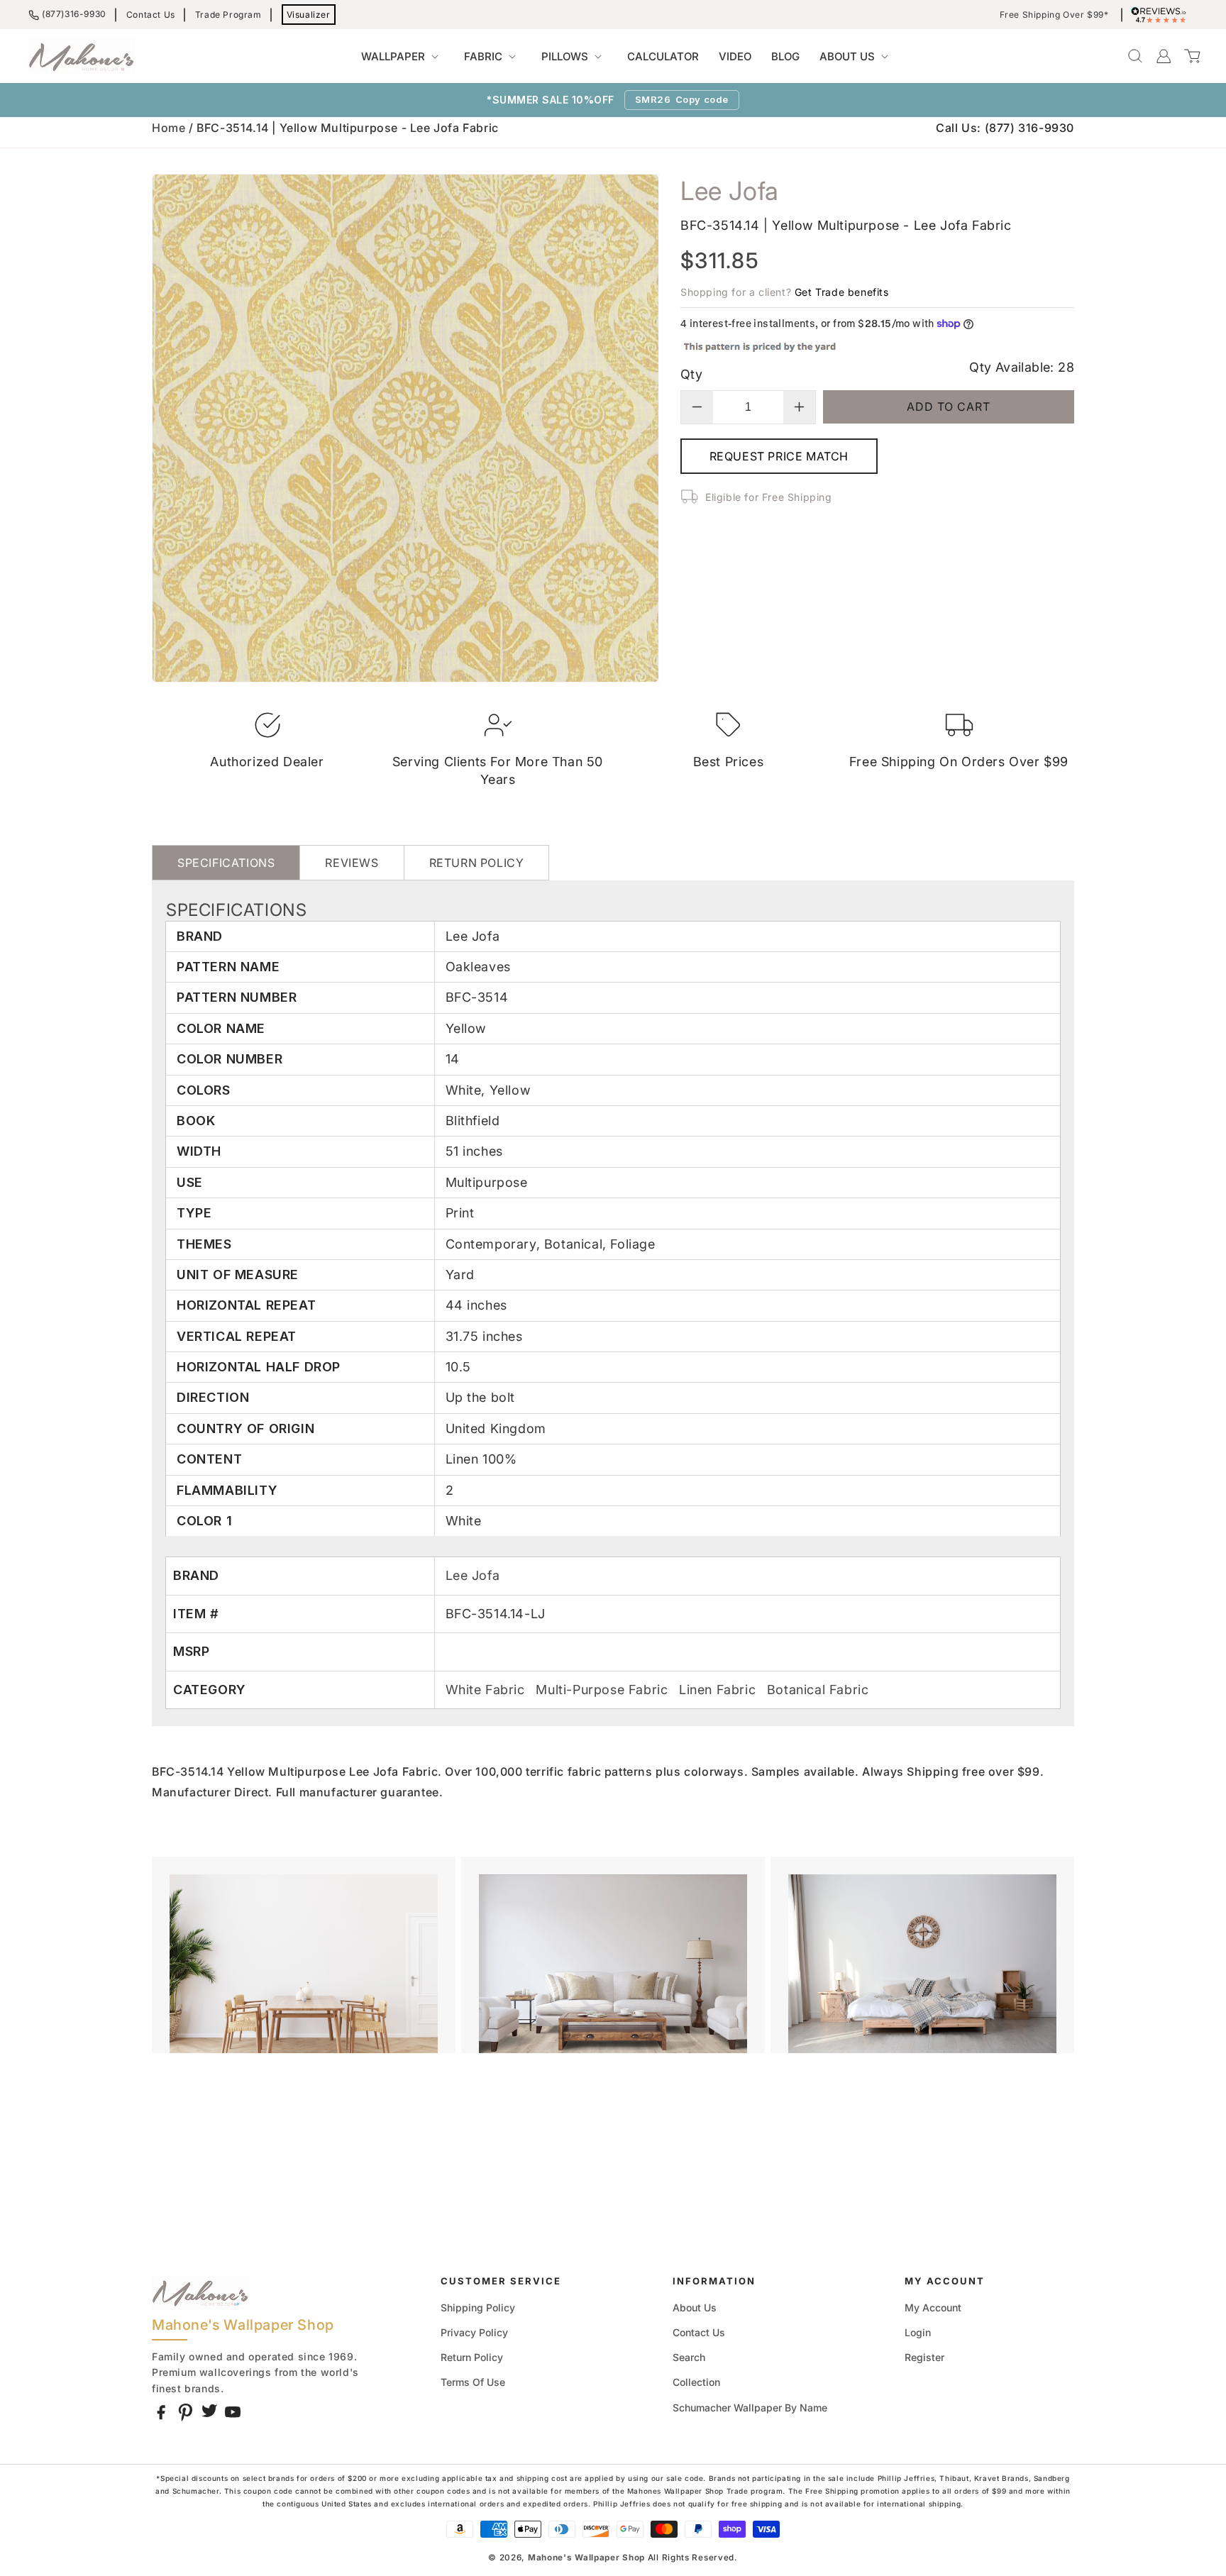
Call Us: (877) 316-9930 (1005, 128)
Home (169, 128)
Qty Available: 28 (1022, 367)
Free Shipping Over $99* (1054, 15)
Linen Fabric (719, 1690)
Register (924, 2357)
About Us (695, 2307)
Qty (691, 374)
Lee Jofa (473, 1575)
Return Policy (472, 2357)
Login (918, 2332)
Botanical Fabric (818, 1690)
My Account (933, 2307)
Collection (696, 2382)
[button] (403, 57)
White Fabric (487, 1690)
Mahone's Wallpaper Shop (586, 2558)
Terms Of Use (473, 2382)
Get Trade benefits (842, 292)
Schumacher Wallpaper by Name (750, 2408)
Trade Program (228, 15)
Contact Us (151, 15)
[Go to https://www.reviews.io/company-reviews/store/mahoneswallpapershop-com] (1162, 15)
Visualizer (309, 15)
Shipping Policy (478, 2307)
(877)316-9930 (74, 14)
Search (689, 2357)
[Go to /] (82, 56)
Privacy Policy (474, 2332)
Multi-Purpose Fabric (604, 1690)
